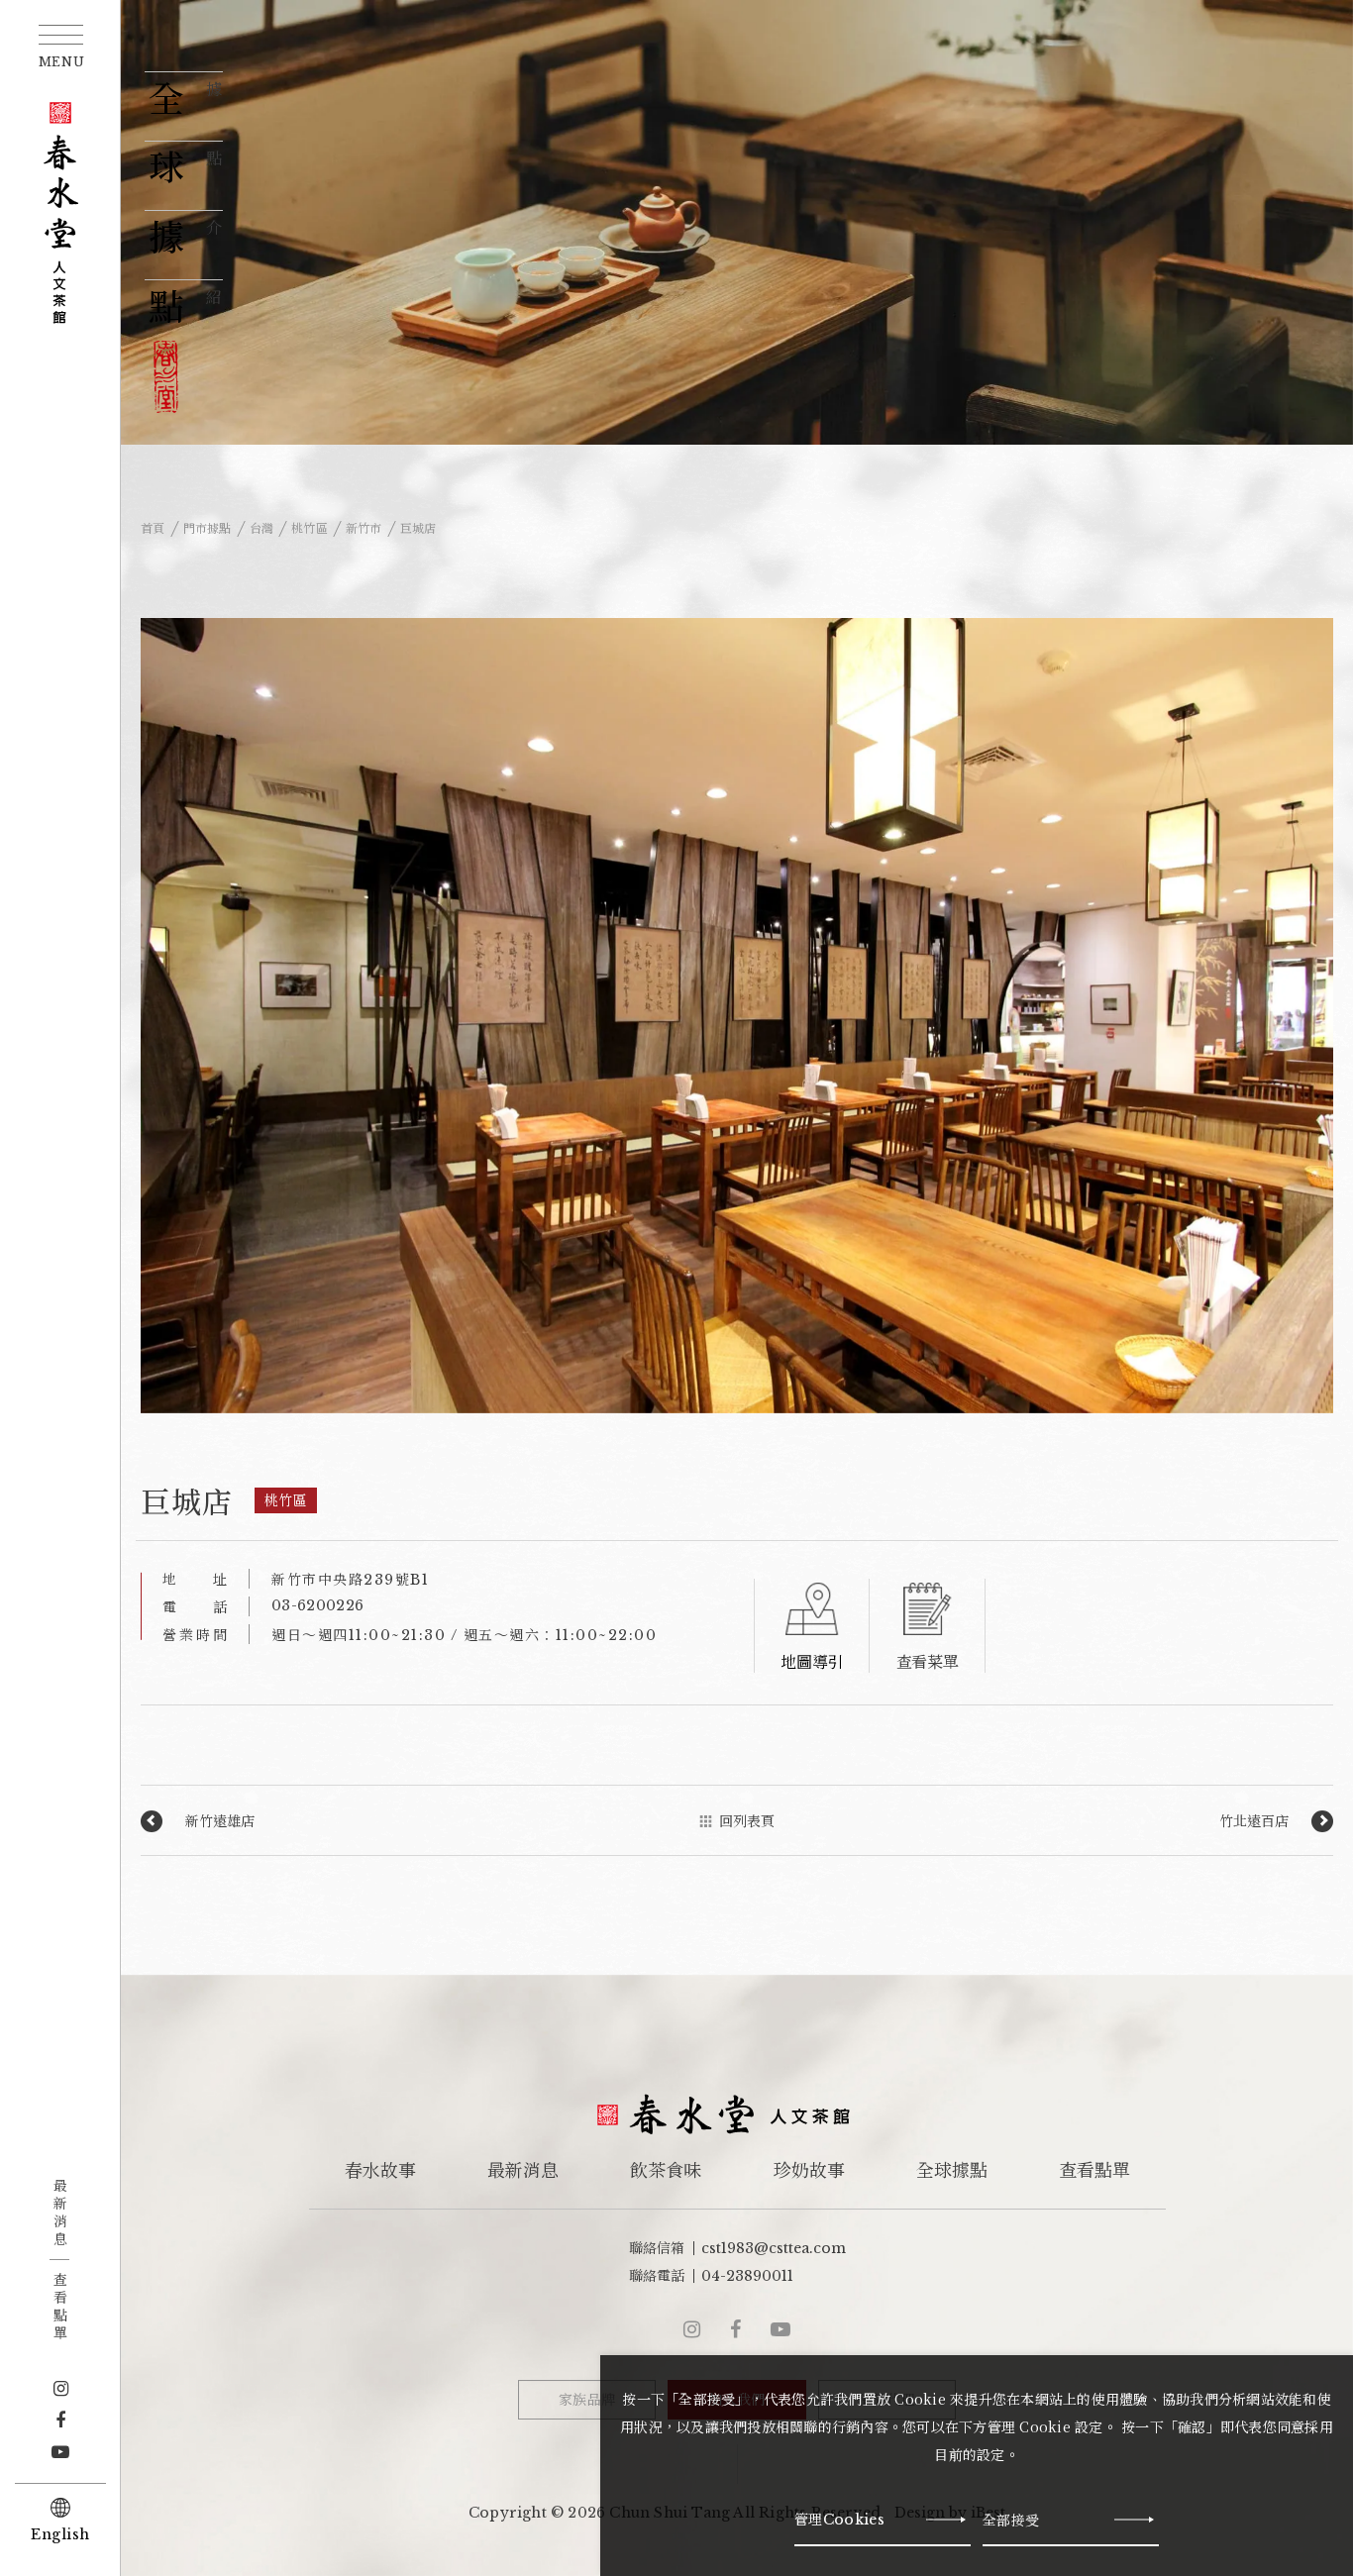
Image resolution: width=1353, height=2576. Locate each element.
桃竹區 (310, 528)
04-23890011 (747, 2276)
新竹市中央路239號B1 (350, 1580)
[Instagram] (61, 2389)
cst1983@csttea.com (774, 2248)
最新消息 (59, 2214)
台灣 (262, 528)
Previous (173, 1021)
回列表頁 (747, 1821)
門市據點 (208, 528)
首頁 (153, 528)
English (60, 2534)
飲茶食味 (666, 2171)
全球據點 (951, 2171)
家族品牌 (587, 2400)
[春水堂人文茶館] (61, 213)
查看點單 (59, 2308)
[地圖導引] (812, 1626)
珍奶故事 (808, 2171)
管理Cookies (839, 2520)
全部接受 (1011, 2520)
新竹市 (364, 528)
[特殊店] (927, 1626)
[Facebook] (60, 2421)
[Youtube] (60, 2452)
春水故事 (380, 2171)
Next (1301, 1021)
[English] (60, 2508)
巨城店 (418, 528)
